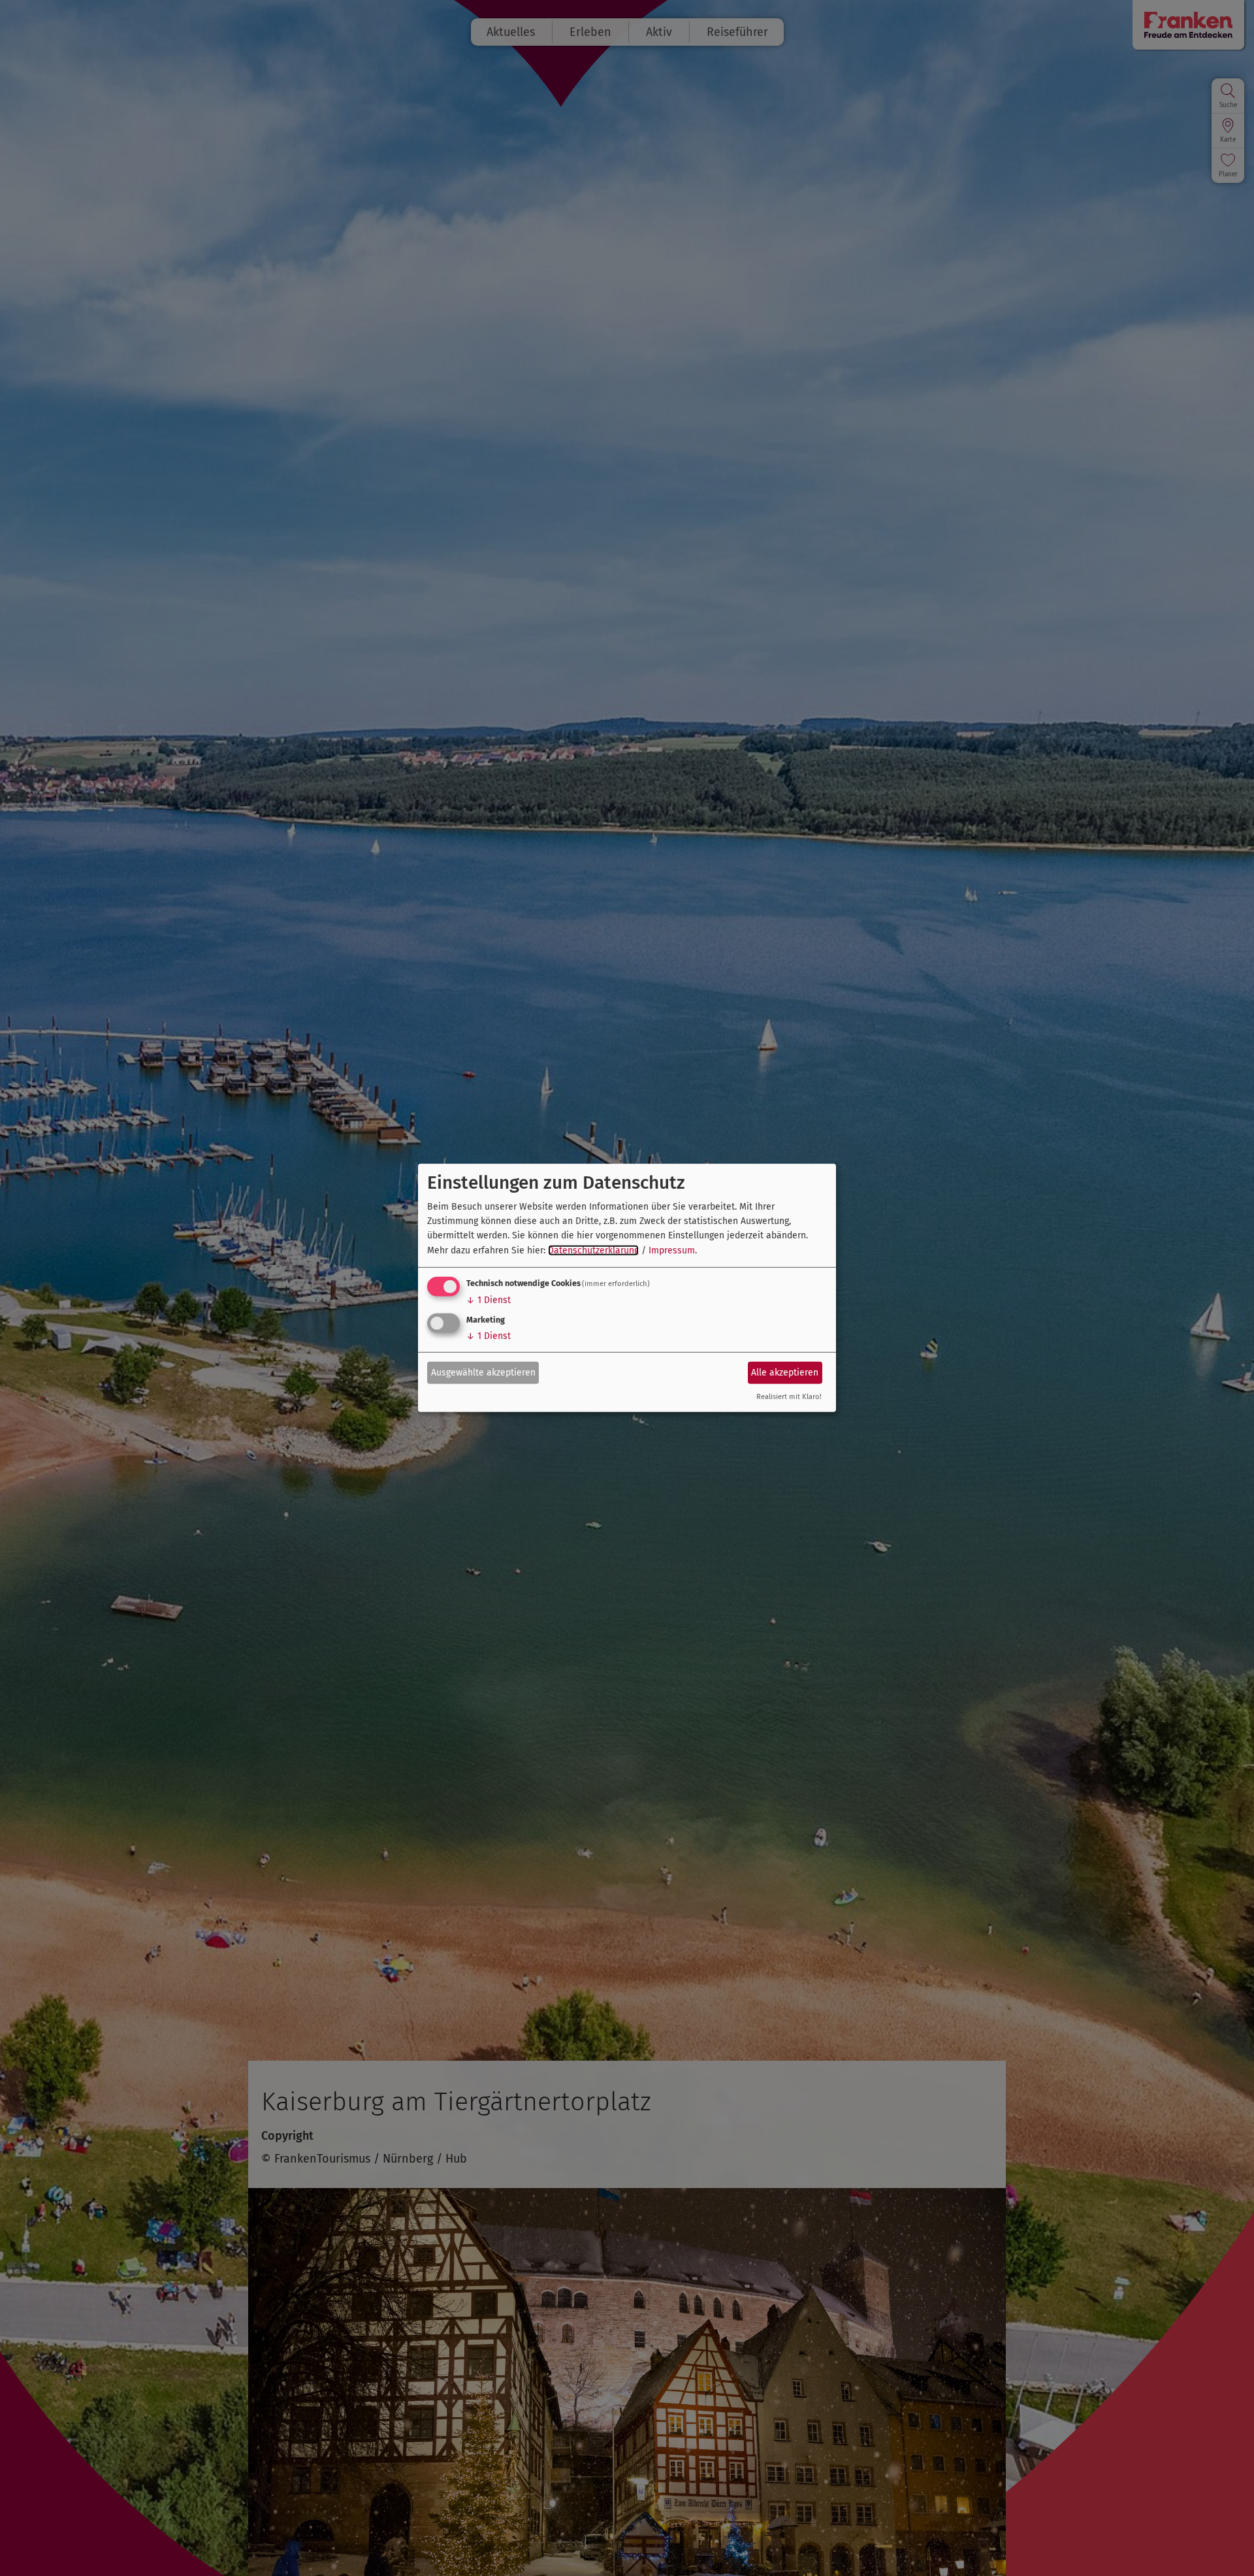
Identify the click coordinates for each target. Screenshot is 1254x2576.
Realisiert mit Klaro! (789, 1397)
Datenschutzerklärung (593, 1250)
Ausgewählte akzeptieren (483, 1372)
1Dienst (489, 1300)
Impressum (672, 1250)
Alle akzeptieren (785, 1372)
